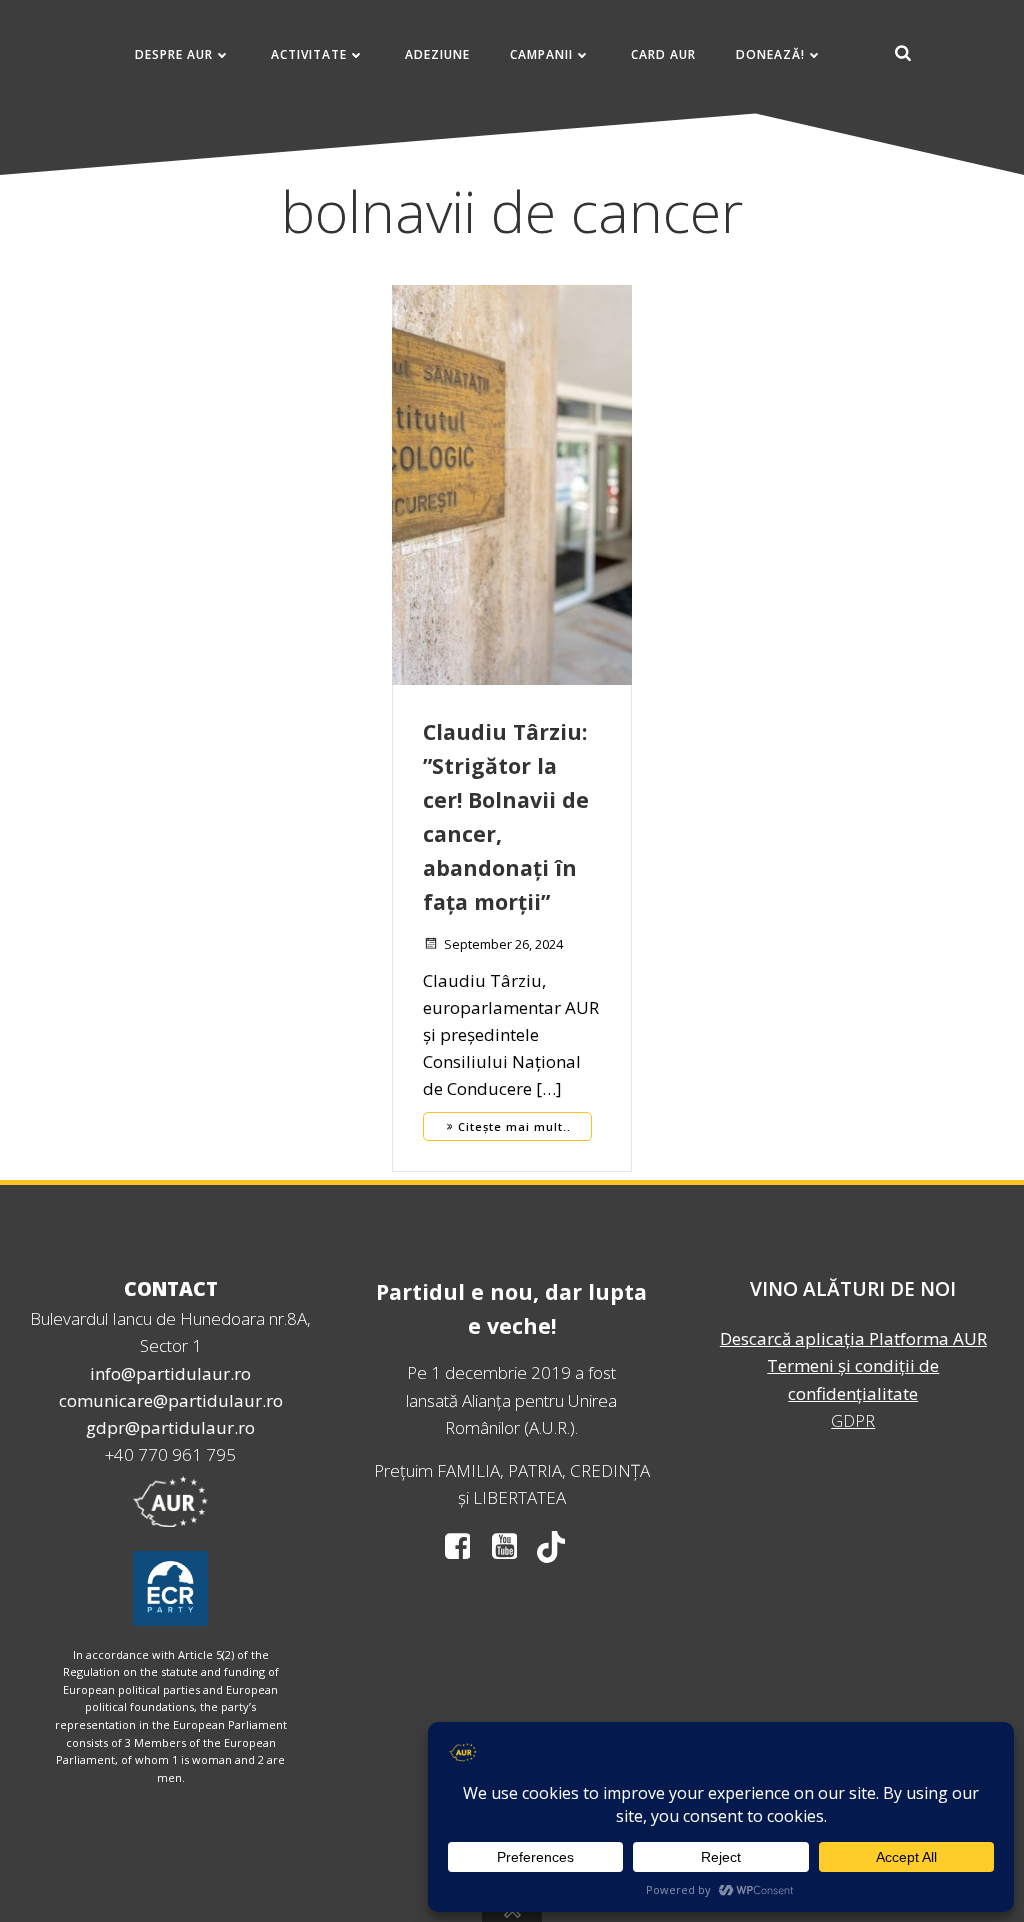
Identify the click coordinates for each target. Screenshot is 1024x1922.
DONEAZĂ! (770, 54)
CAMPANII (541, 54)
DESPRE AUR (174, 54)
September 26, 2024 (503, 944)
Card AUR (663, 54)
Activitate (309, 54)
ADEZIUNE (437, 54)
